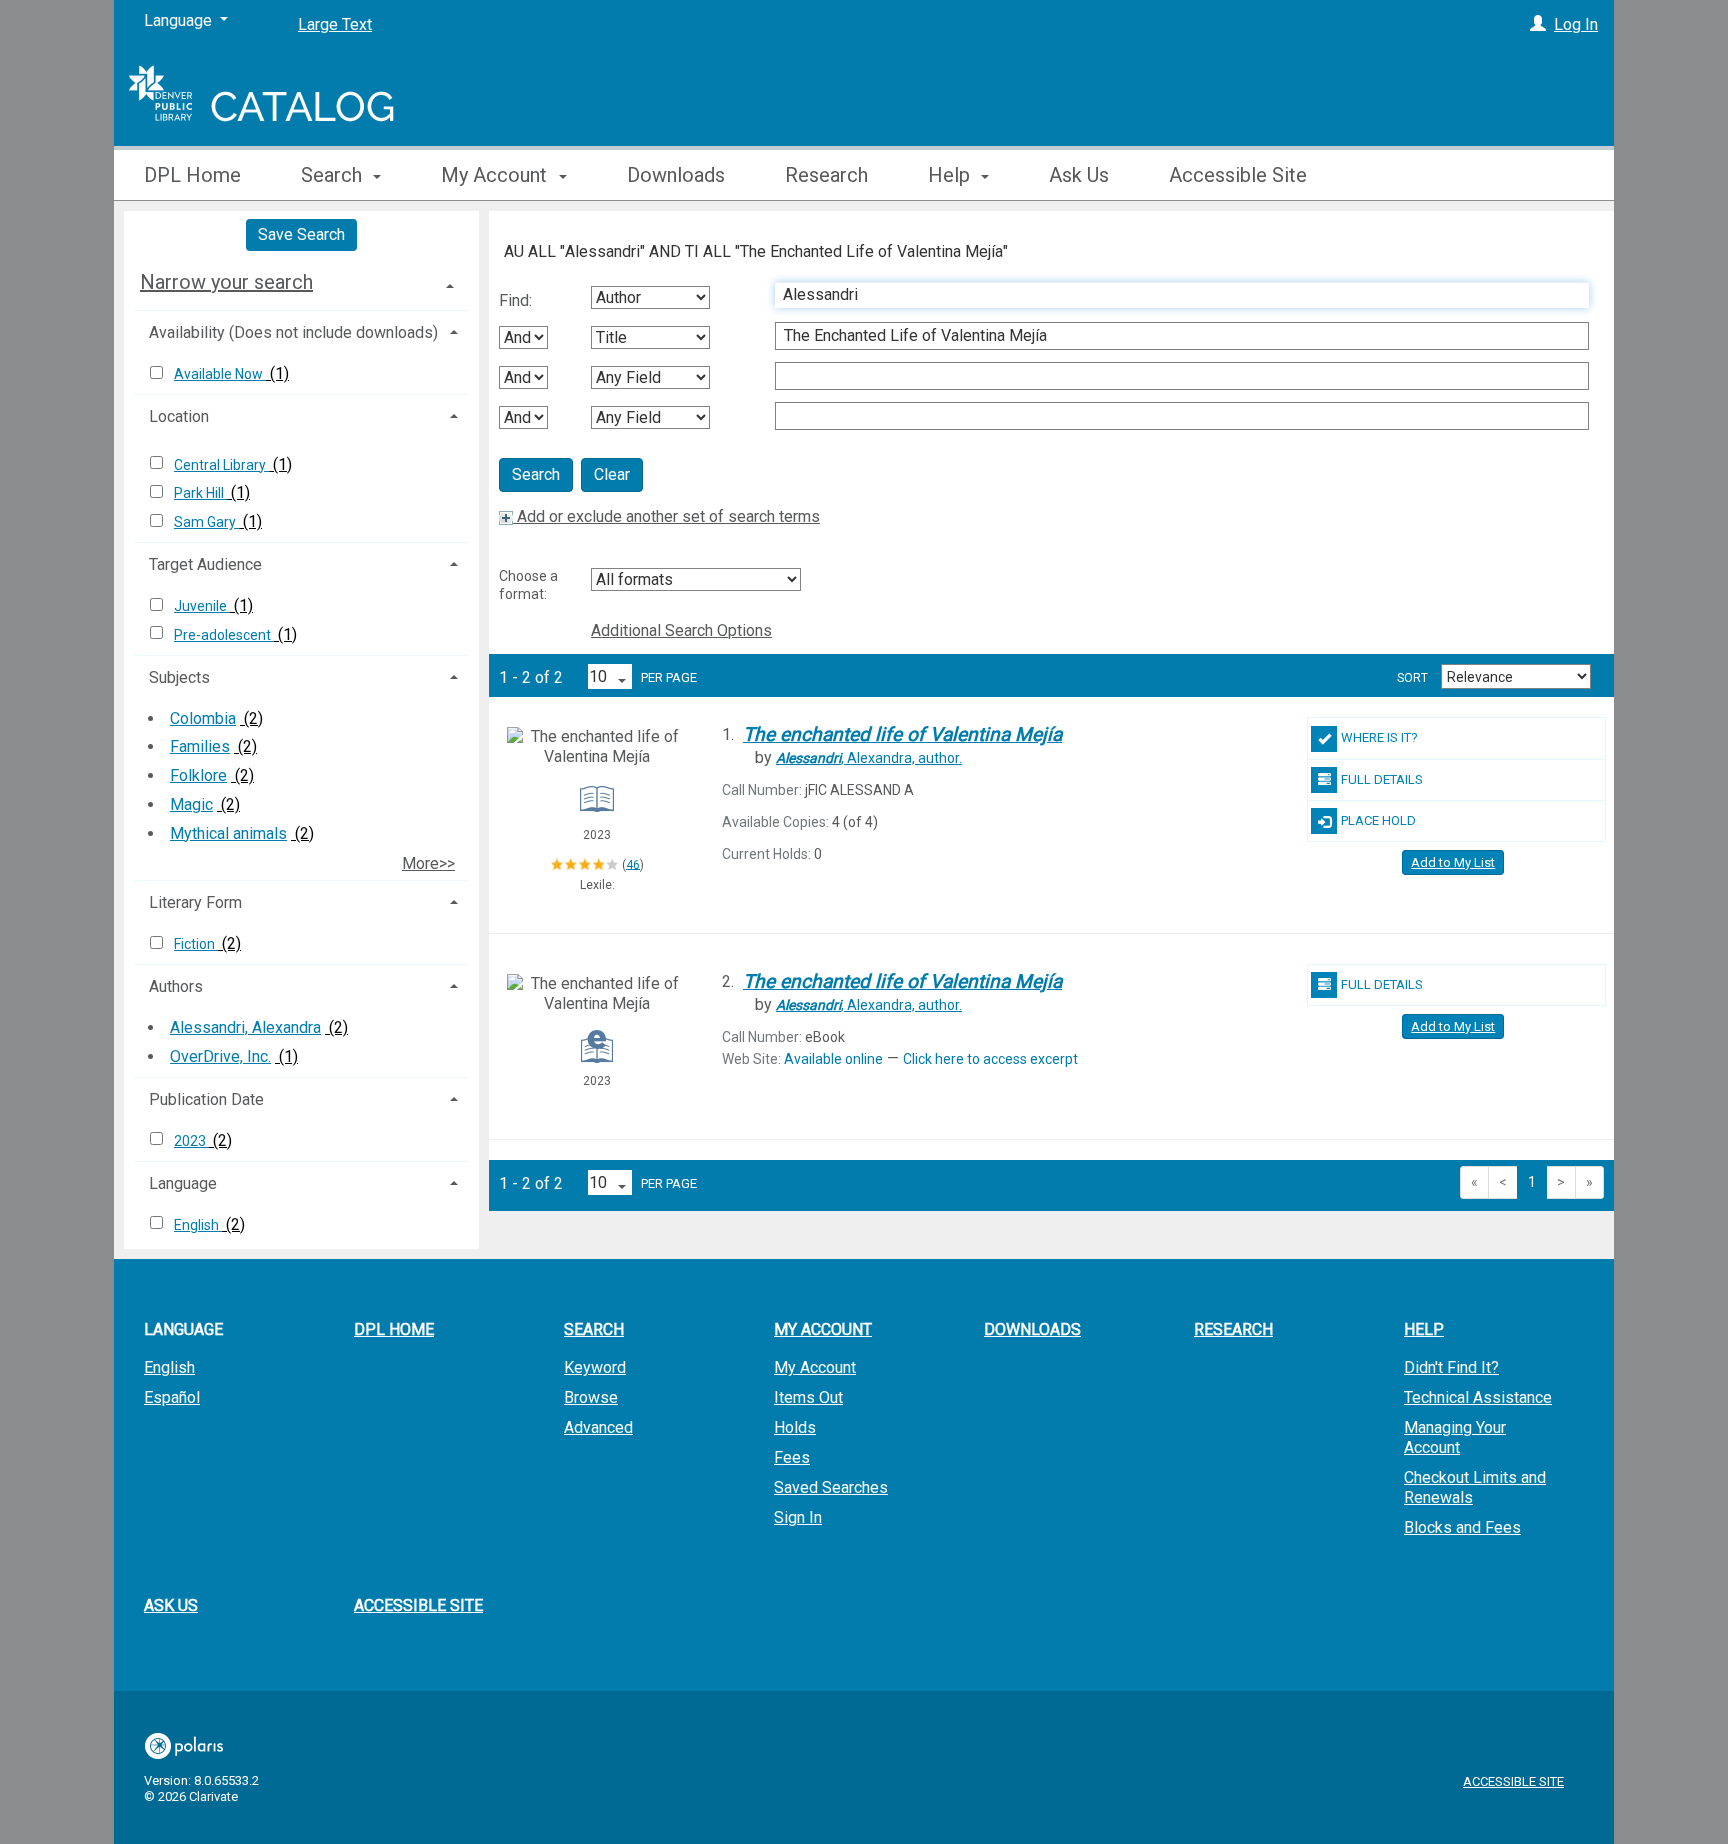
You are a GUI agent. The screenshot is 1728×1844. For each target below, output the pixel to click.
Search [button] (334, 175)
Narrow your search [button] (226, 282)
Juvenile (202, 606)
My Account (815, 1367)
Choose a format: (528, 585)
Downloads (676, 175)
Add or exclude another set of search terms (666, 516)
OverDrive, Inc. (220, 1056)
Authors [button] (176, 986)
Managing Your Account (1455, 1437)
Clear (612, 474)
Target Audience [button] (205, 564)
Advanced (598, 1427)
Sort (1412, 678)
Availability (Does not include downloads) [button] (293, 332)
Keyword (595, 1367)
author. (869, 758)
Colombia (203, 718)
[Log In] (1538, 24)
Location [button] (179, 416)
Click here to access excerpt (990, 1059)
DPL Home (192, 175)
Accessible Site (1238, 175)
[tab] (301, 282)
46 (633, 864)
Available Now (220, 374)
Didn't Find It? (1451, 1367)
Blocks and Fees (1462, 1527)
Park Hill (200, 493)
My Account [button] (496, 175)
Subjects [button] (179, 677)
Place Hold (1378, 820)
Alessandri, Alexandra (245, 1027)
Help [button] (951, 175)
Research (826, 175)
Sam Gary (206, 522)
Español (172, 1397)
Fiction (196, 944)
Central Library (221, 465)
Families (200, 746)
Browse (591, 1397)
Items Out (808, 1397)
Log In (1576, 24)
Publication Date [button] (206, 1099)
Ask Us (1079, 175)
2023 (191, 1141)
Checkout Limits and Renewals (1475, 1487)
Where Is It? (1379, 737)
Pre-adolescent (224, 635)
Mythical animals (228, 833)
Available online (833, 1059)
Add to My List (1453, 862)
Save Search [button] (301, 234)
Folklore (198, 775)
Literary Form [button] (195, 902)
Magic (191, 804)
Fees (792, 1457)
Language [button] (183, 1183)
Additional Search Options (681, 630)
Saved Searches (831, 1487)
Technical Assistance (1478, 1397)
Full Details (1382, 779)
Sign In (798, 1517)
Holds (795, 1427)
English (198, 1225)
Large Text (335, 24)
